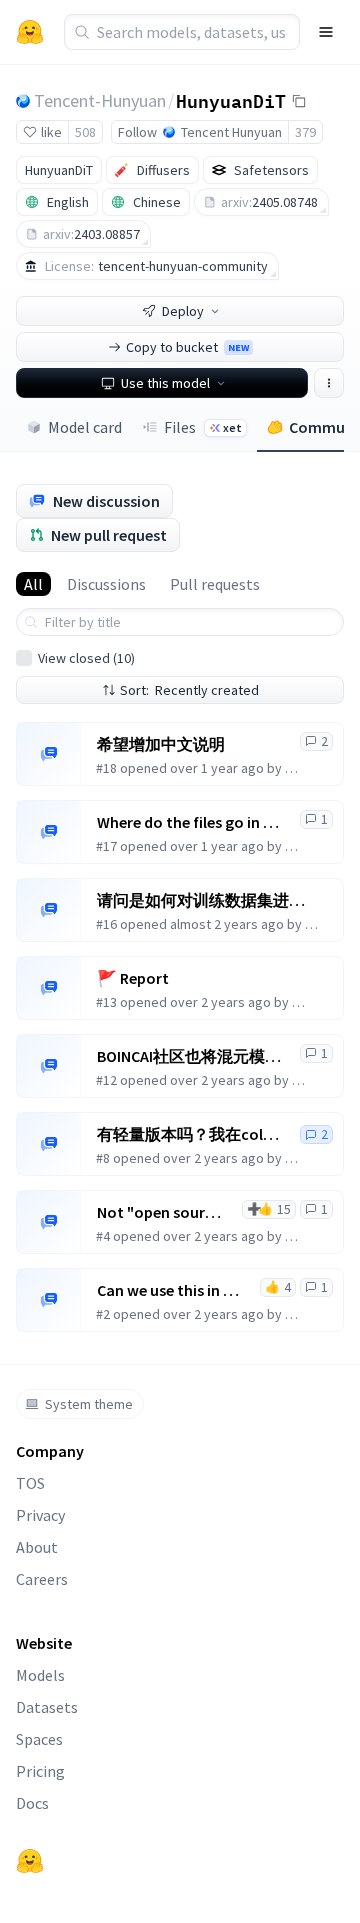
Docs (32, 1803)
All (33, 584)
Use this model (165, 383)
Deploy (183, 311)
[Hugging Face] (30, 1861)
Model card (85, 427)
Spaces (39, 1739)
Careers (42, 1579)
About (37, 1547)
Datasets (47, 1707)
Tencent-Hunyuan (100, 100)
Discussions (106, 584)
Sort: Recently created (189, 690)
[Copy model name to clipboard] (299, 101)
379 (305, 132)
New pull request (109, 535)
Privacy (40, 1515)
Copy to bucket (187, 347)
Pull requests (215, 584)
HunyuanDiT (231, 100)
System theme (89, 1404)
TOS (30, 1483)
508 (85, 132)
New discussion (106, 501)
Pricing (40, 1771)
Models (40, 1675)
